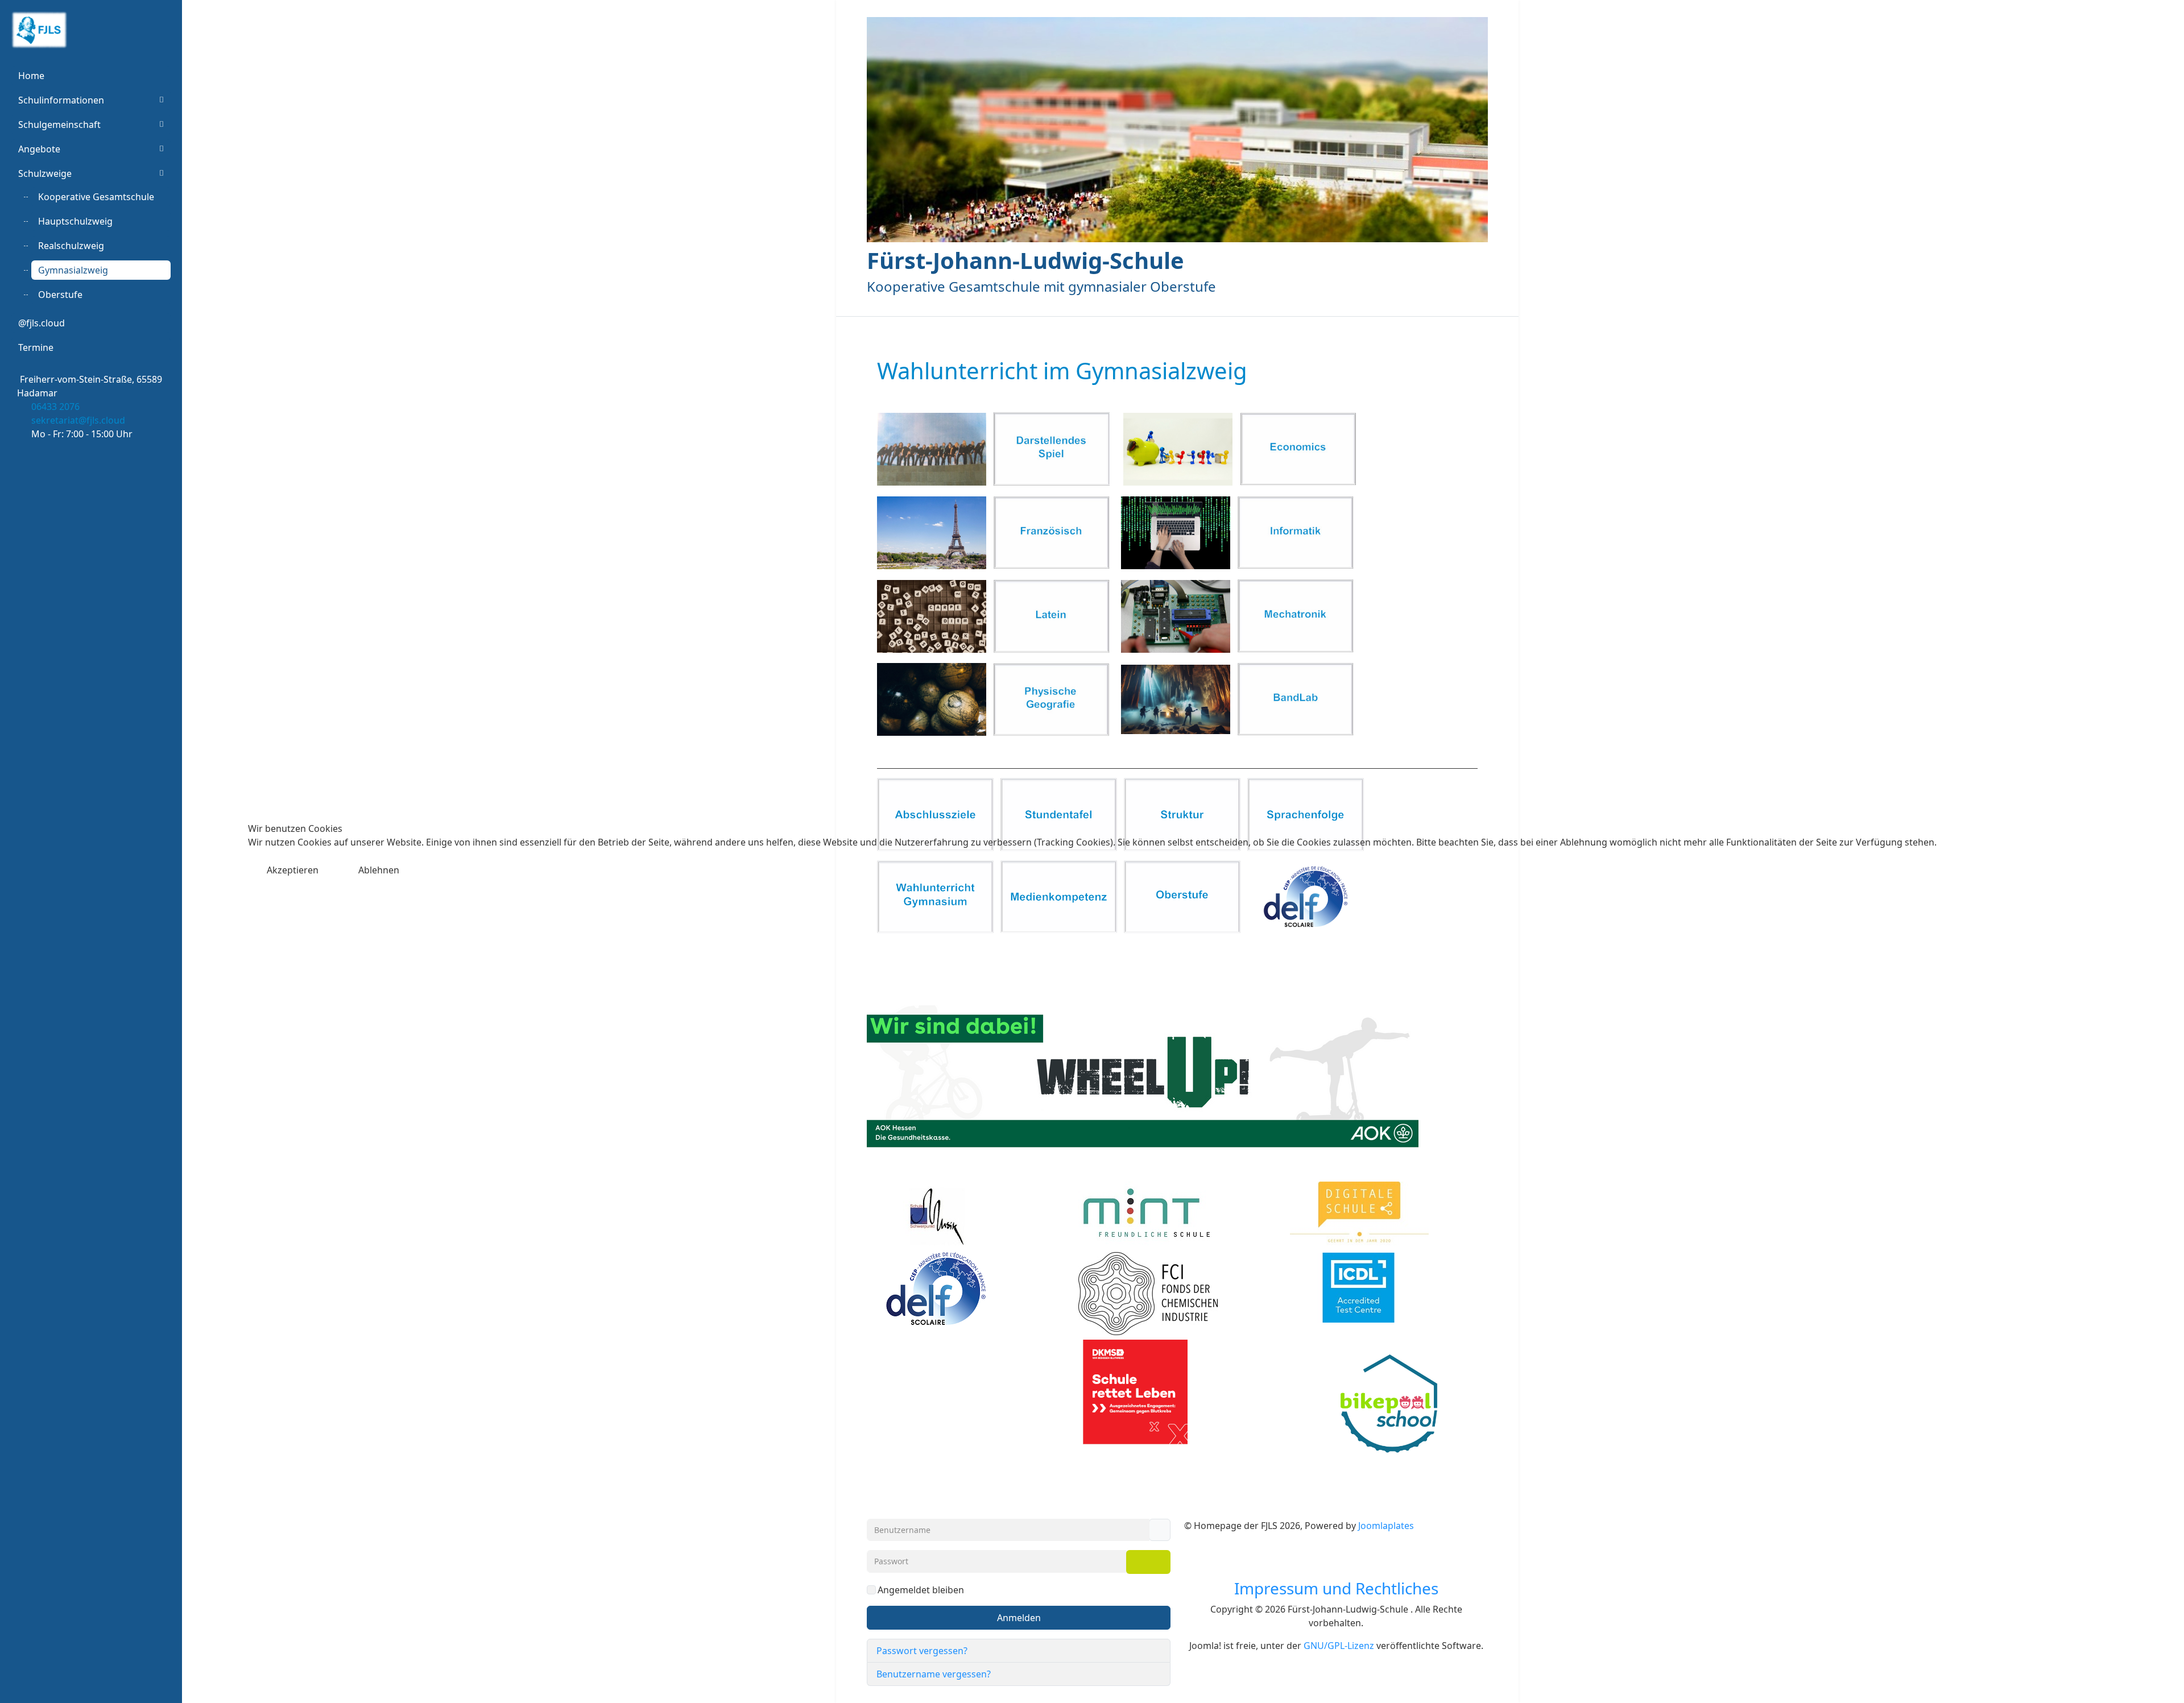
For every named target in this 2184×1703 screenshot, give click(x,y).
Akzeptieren (293, 870)
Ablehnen (379, 870)
